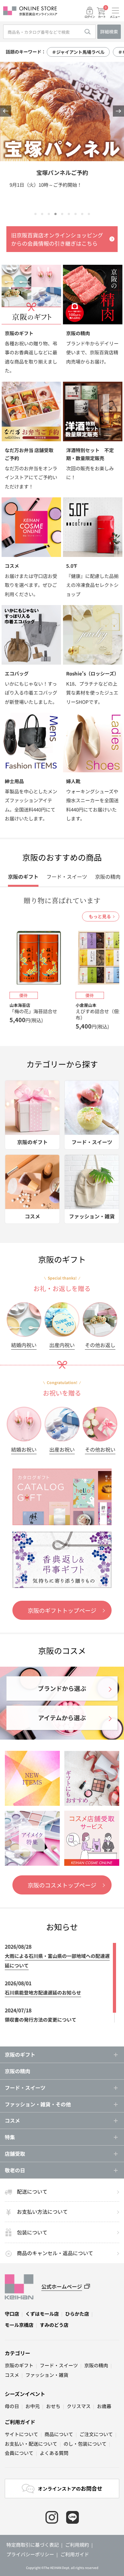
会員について (19, 2453)
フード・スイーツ (59, 2365)
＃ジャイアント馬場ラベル (78, 52)
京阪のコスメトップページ (62, 1885)
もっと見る (100, 916)
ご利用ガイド (20, 2422)
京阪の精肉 (17, 2071)
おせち (53, 2406)
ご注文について (96, 2434)
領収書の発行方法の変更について (41, 2020)
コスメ (12, 2375)
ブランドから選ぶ (62, 1688)
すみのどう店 (54, 2325)
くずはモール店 (42, 2314)
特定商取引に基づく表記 (33, 2545)
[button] (6, 111)
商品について (59, 2434)
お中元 (33, 2406)
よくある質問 (54, 2453)
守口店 (12, 2314)
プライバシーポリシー (30, 2554)
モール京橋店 (19, 2325)
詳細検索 (109, 32)
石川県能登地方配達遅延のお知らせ (43, 1992)
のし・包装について (85, 2444)
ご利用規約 (77, 2545)
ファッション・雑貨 (47, 2375)
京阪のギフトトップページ (62, 1610)
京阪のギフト (19, 2365)
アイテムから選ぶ (62, 1717)
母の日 (12, 2406)
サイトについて (21, 2434)
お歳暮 (104, 2406)
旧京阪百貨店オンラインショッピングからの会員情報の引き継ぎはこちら (57, 239)
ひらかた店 (77, 2314)
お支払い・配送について (31, 2444)
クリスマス (79, 2406)
